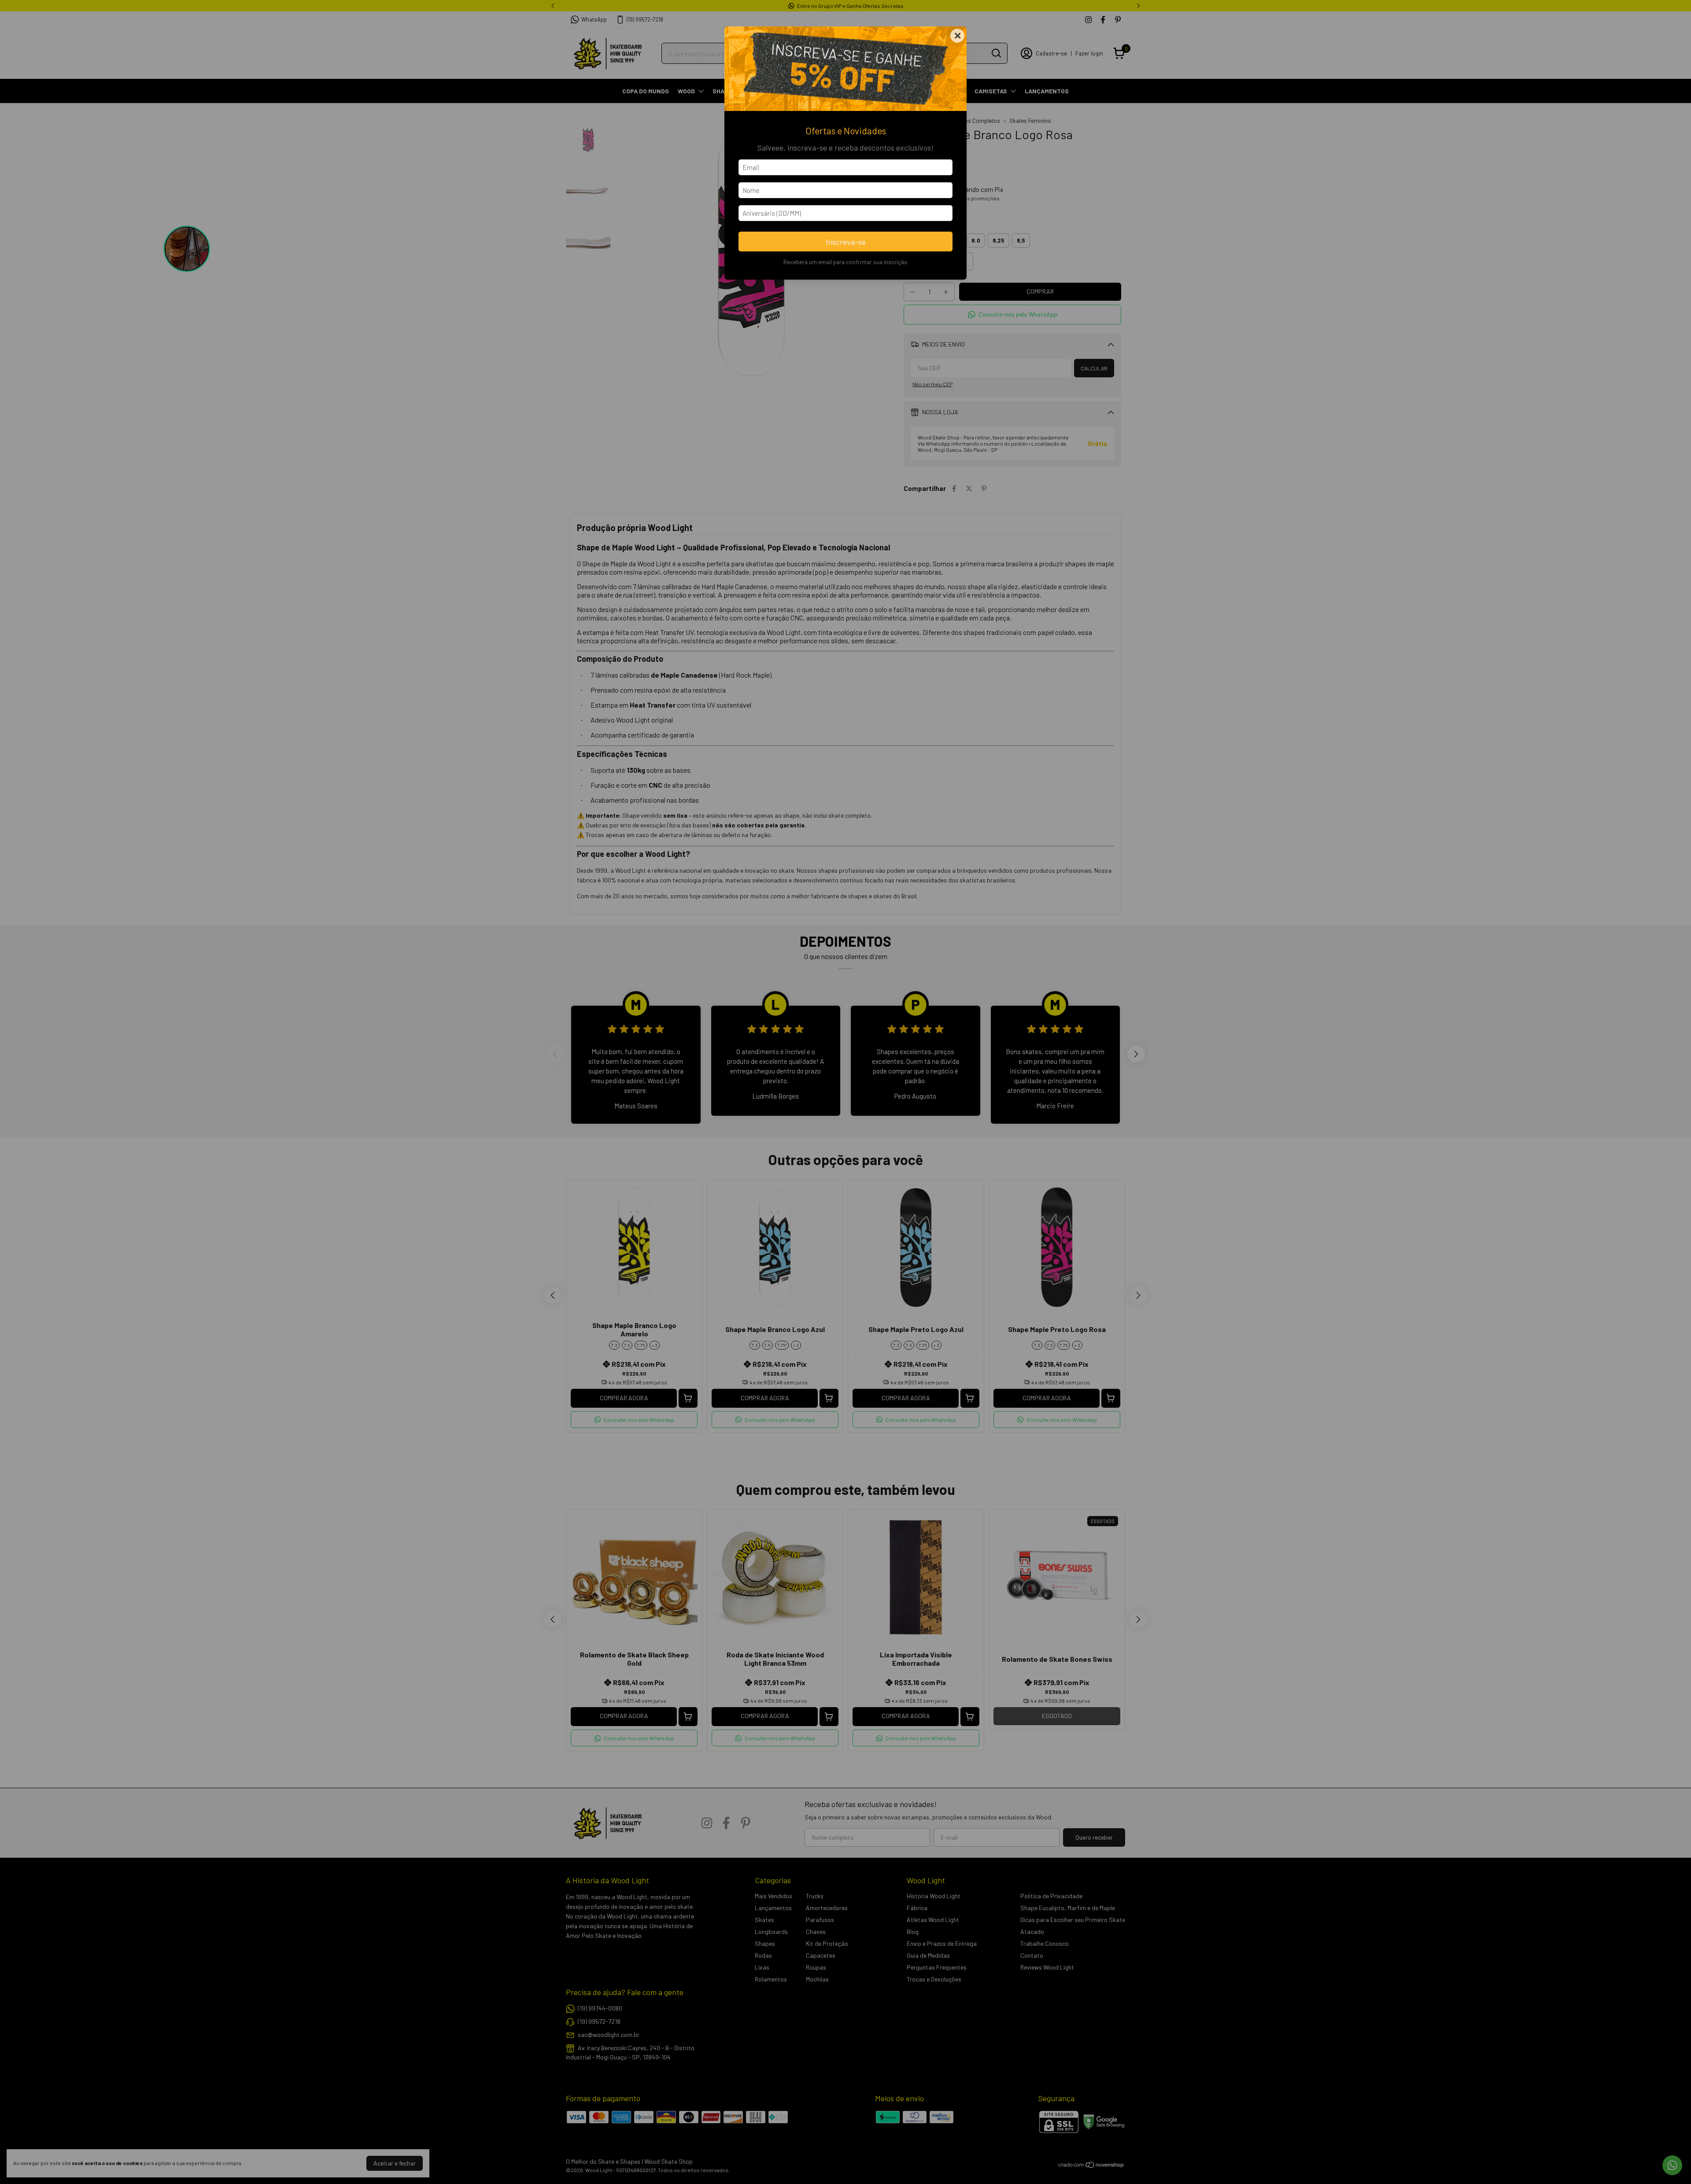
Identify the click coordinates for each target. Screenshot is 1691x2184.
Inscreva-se (846, 242)
